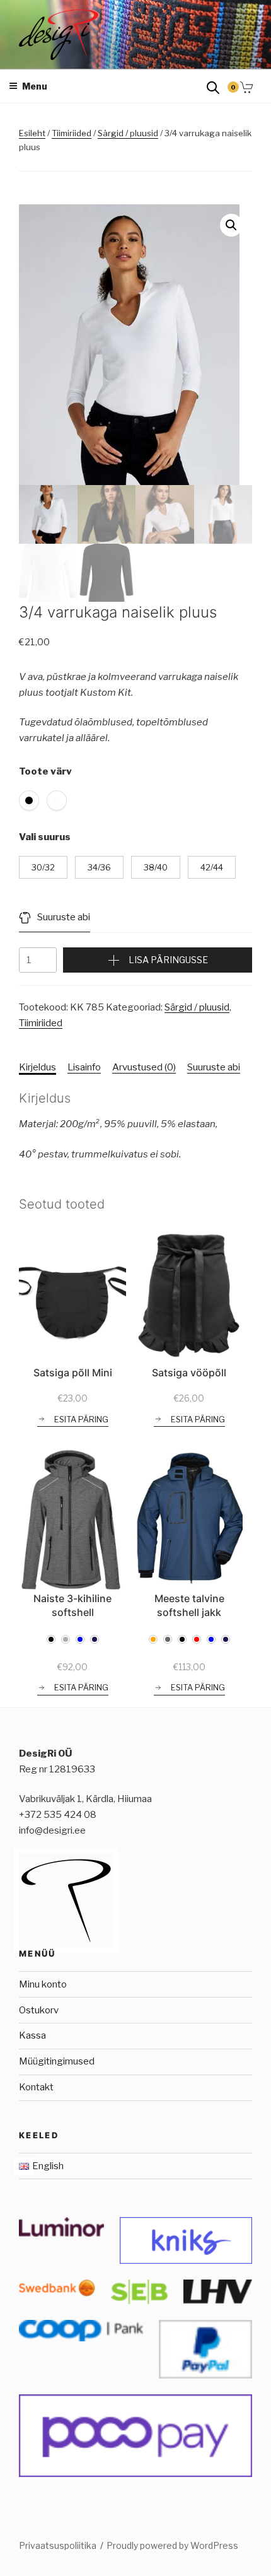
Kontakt (36, 2087)
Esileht (32, 133)
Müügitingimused (57, 2061)
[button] (231, 225)
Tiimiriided (72, 133)
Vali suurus (45, 837)
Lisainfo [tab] (84, 1067)
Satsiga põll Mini (73, 1373)
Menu (35, 86)
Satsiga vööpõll (189, 1373)
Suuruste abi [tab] (214, 1067)
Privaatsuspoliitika (58, 2545)
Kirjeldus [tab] (37, 1067)
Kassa (32, 2035)
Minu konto (43, 1984)
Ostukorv (39, 2010)
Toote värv (45, 771)
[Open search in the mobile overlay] (213, 87)
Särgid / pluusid (128, 133)
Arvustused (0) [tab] (144, 1067)
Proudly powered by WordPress (172, 2545)
